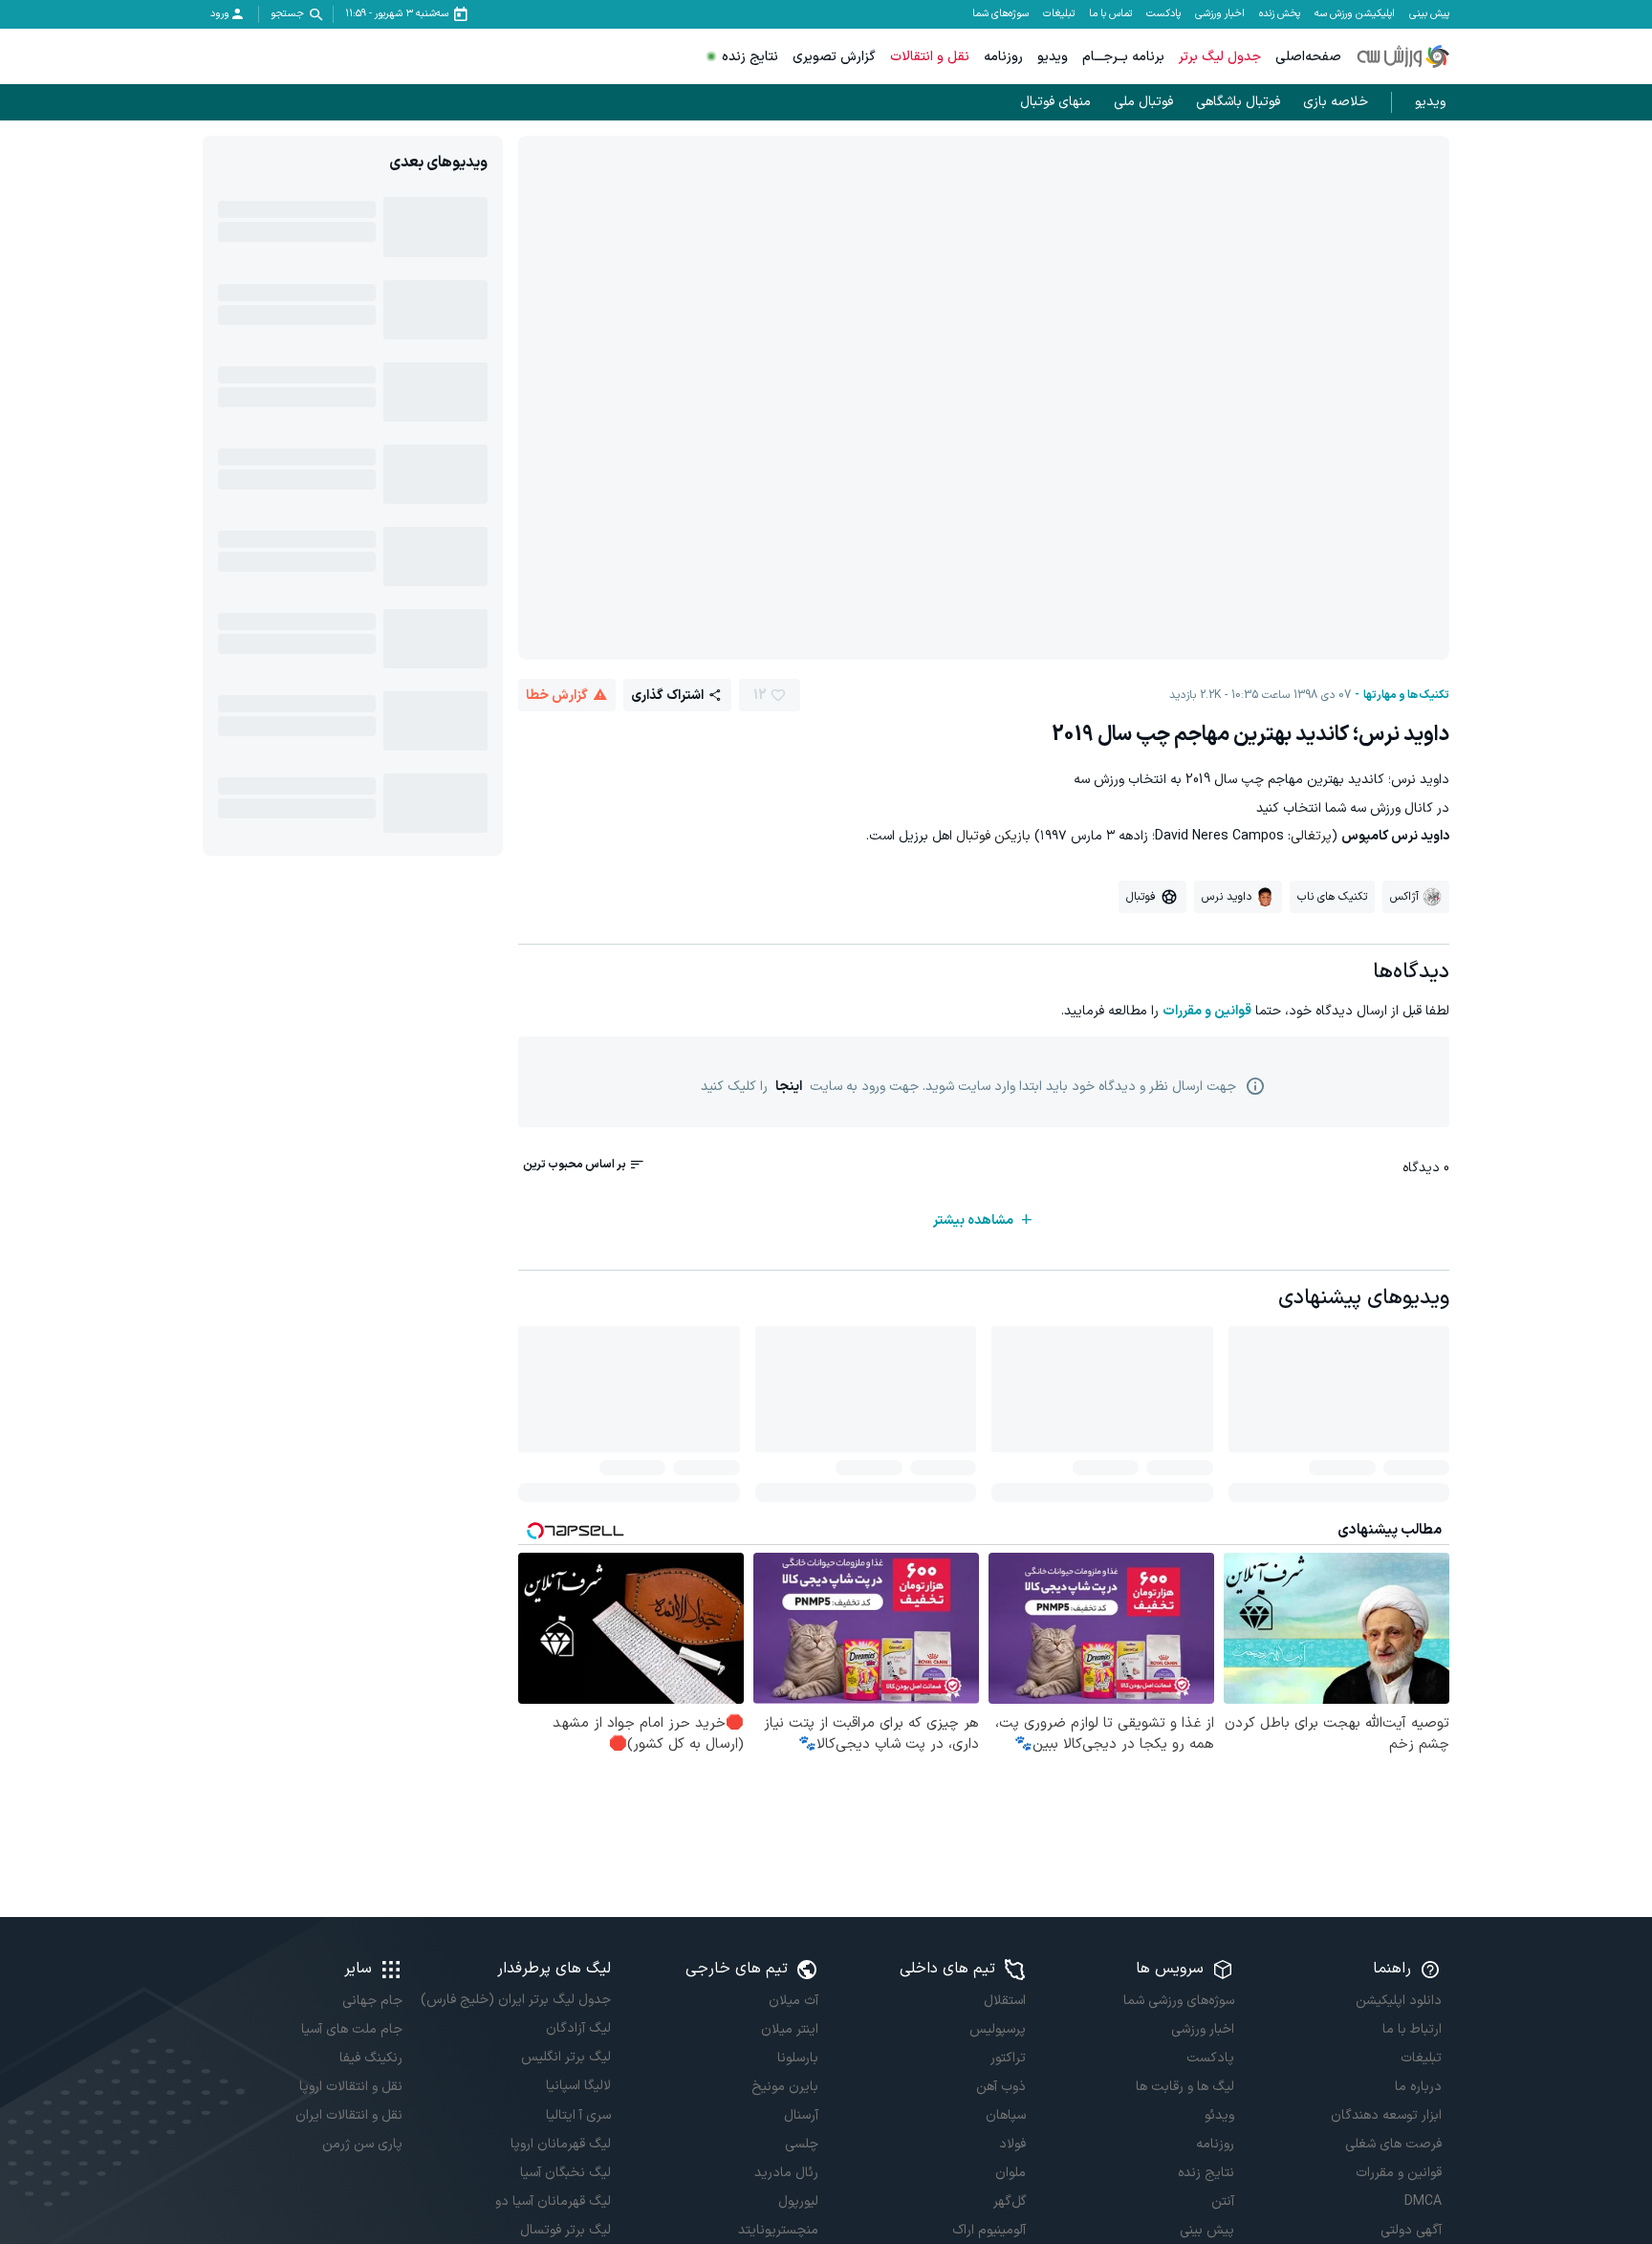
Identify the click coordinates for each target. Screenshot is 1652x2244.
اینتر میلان (790, 2029)
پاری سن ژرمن (362, 2144)
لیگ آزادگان (578, 2028)
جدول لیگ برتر (1220, 57)
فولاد (1012, 2144)
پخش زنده (1280, 14)
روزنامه (1003, 57)
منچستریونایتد (778, 2230)
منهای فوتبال (1055, 102)
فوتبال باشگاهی (1238, 102)
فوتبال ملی (1143, 102)
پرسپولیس (998, 2029)
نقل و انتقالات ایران (349, 2115)
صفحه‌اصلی (1308, 57)
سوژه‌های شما (1000, 14)
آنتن (1222, 2201)
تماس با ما (1110, 14)
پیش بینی (1429, 14)
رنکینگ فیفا (371, 2058)
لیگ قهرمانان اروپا (560, 2144)
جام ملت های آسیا (352, 2029)
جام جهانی (372, 2001)
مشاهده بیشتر (973, 1220)
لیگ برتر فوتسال (565, 2230)
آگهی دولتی (1411, 2230)
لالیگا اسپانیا (578, 2086)
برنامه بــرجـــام (1123, 57)
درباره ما (1418, 2087)
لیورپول (798, 2201)
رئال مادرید (786, 2173)
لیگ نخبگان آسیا (565, 2173)
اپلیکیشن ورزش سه (1355, 14)
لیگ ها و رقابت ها (1185, 2087)
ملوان (1011, 2173)
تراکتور (1008, 2058)
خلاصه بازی (1336, 102)
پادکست (1163, 14)
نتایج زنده (750, 57)
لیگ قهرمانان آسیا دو (553, 2201)
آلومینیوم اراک (989, 2230)
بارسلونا (798, 2058)
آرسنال (801, 2115)
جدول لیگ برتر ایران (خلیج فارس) (515, 2000)
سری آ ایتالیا (578, 2115)
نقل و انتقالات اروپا (351, 2087)
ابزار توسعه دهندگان (1386, 2115)
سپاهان (1006, 2115)
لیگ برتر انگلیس (565, 2057)
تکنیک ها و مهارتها (1406, 695)
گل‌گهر (1010, 2201)
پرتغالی (1311, 836)
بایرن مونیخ (785, 2087)
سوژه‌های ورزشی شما (1178, 2001)
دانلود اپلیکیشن (1399, 2001)
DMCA (1423, 2201)
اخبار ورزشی (1220, 14)
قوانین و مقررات (1207, 1011)
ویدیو (1053, 57)
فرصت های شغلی (1393, 2144)
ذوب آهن (1001, 2087)
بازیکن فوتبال (993, 836)
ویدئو (1219, 2115)
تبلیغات (1059, 14)
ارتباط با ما (1412, 2029)
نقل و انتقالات (930, 57)
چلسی (802, 2144)
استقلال (1005, 2001)
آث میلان (793, 2001)
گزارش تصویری (834, 57)
